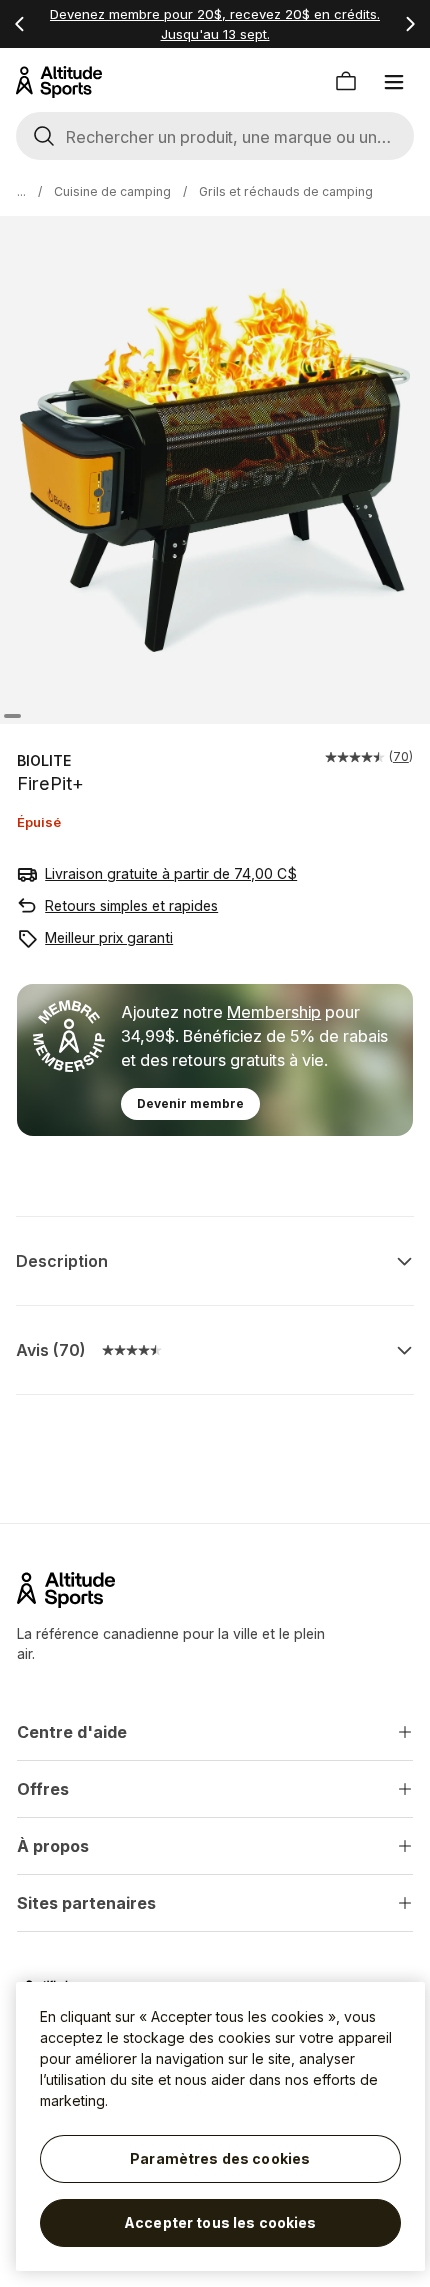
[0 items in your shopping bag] (346, 82)
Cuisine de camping (112, 191)
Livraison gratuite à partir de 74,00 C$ (171, 873)
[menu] (394, 82)
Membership (274, 1012)
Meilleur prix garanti (109, 937)
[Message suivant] (410, 24)
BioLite (44, 760)
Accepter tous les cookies (220, 2222)
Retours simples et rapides (131, 905)
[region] (220, 2126)
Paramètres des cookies (220, 2158)
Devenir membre (190, 1103)
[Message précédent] (20, 24)
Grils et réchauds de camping (286, 191)
